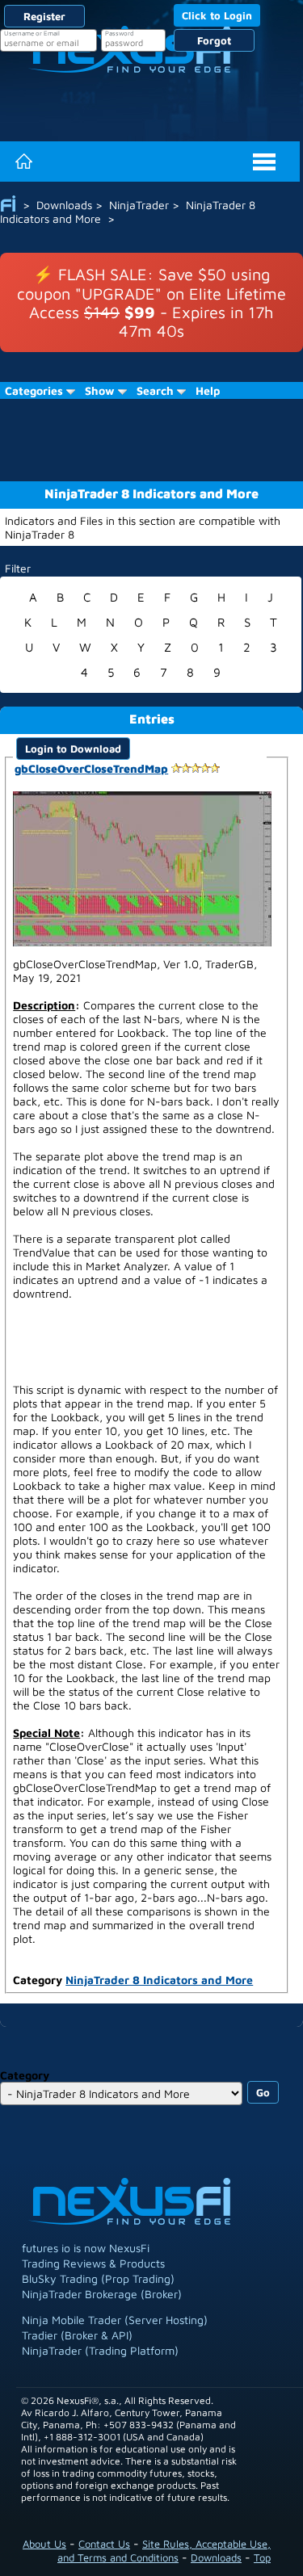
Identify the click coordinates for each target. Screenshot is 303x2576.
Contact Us (104, 2544)
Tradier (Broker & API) (77, 2335)
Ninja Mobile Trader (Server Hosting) (115, 2320)
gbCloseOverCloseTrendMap (91, 768)
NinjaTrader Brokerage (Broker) (102, 2294)
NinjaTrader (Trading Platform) (100, 2350)
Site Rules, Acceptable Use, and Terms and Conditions (164, 2551)
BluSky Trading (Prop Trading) (98, 2278)
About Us (44, 2544)
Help (208, 390)
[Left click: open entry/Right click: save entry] (142, 867)
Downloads (216, 2557)
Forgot (214, 40)
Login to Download (73, 749)
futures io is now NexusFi (86, 2248)
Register (44, 16)
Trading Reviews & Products (93, 2263)
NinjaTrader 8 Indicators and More (159, 1980)
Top (262, 2557)
